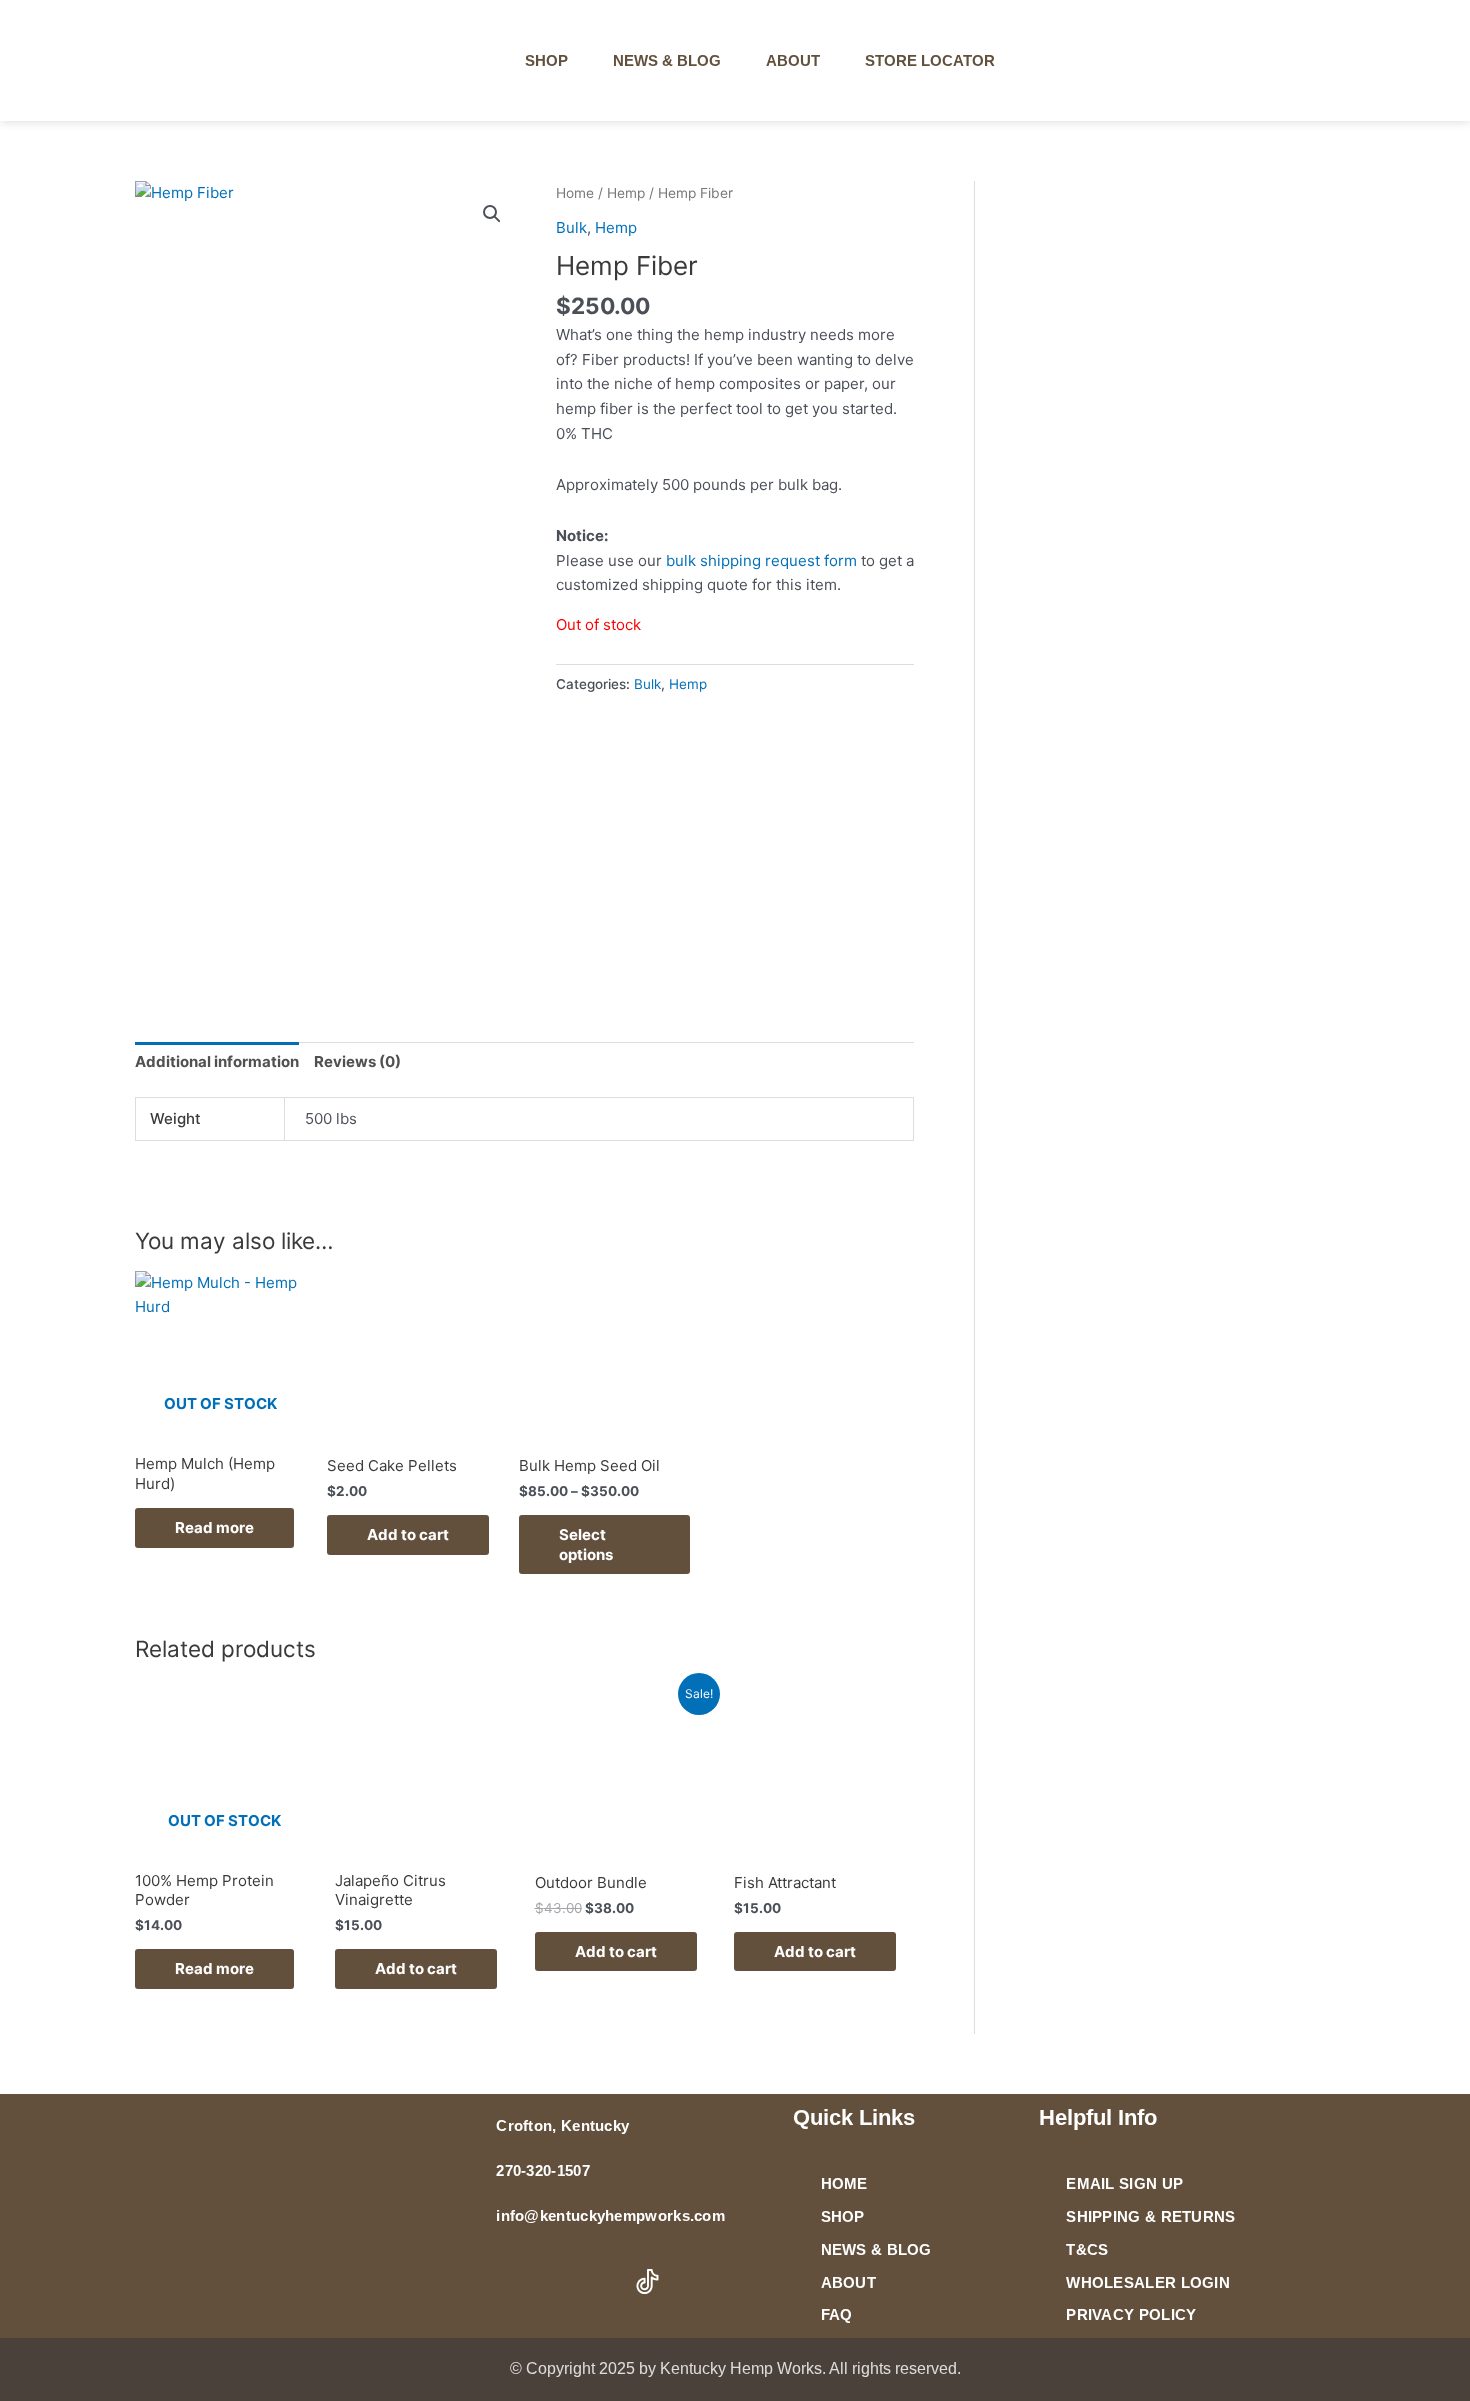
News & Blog (667, 60)
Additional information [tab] (217, 1061)
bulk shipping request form (761, 560)
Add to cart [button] (408, 1534)
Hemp (626, 193)
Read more (214, 1527)
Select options (586, 1544)
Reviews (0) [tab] (357, 1061)
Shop (546, 60)
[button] (1186, 60)
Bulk (571, 227)
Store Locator (930, 60)
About (793, 60)
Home (575, 193)
